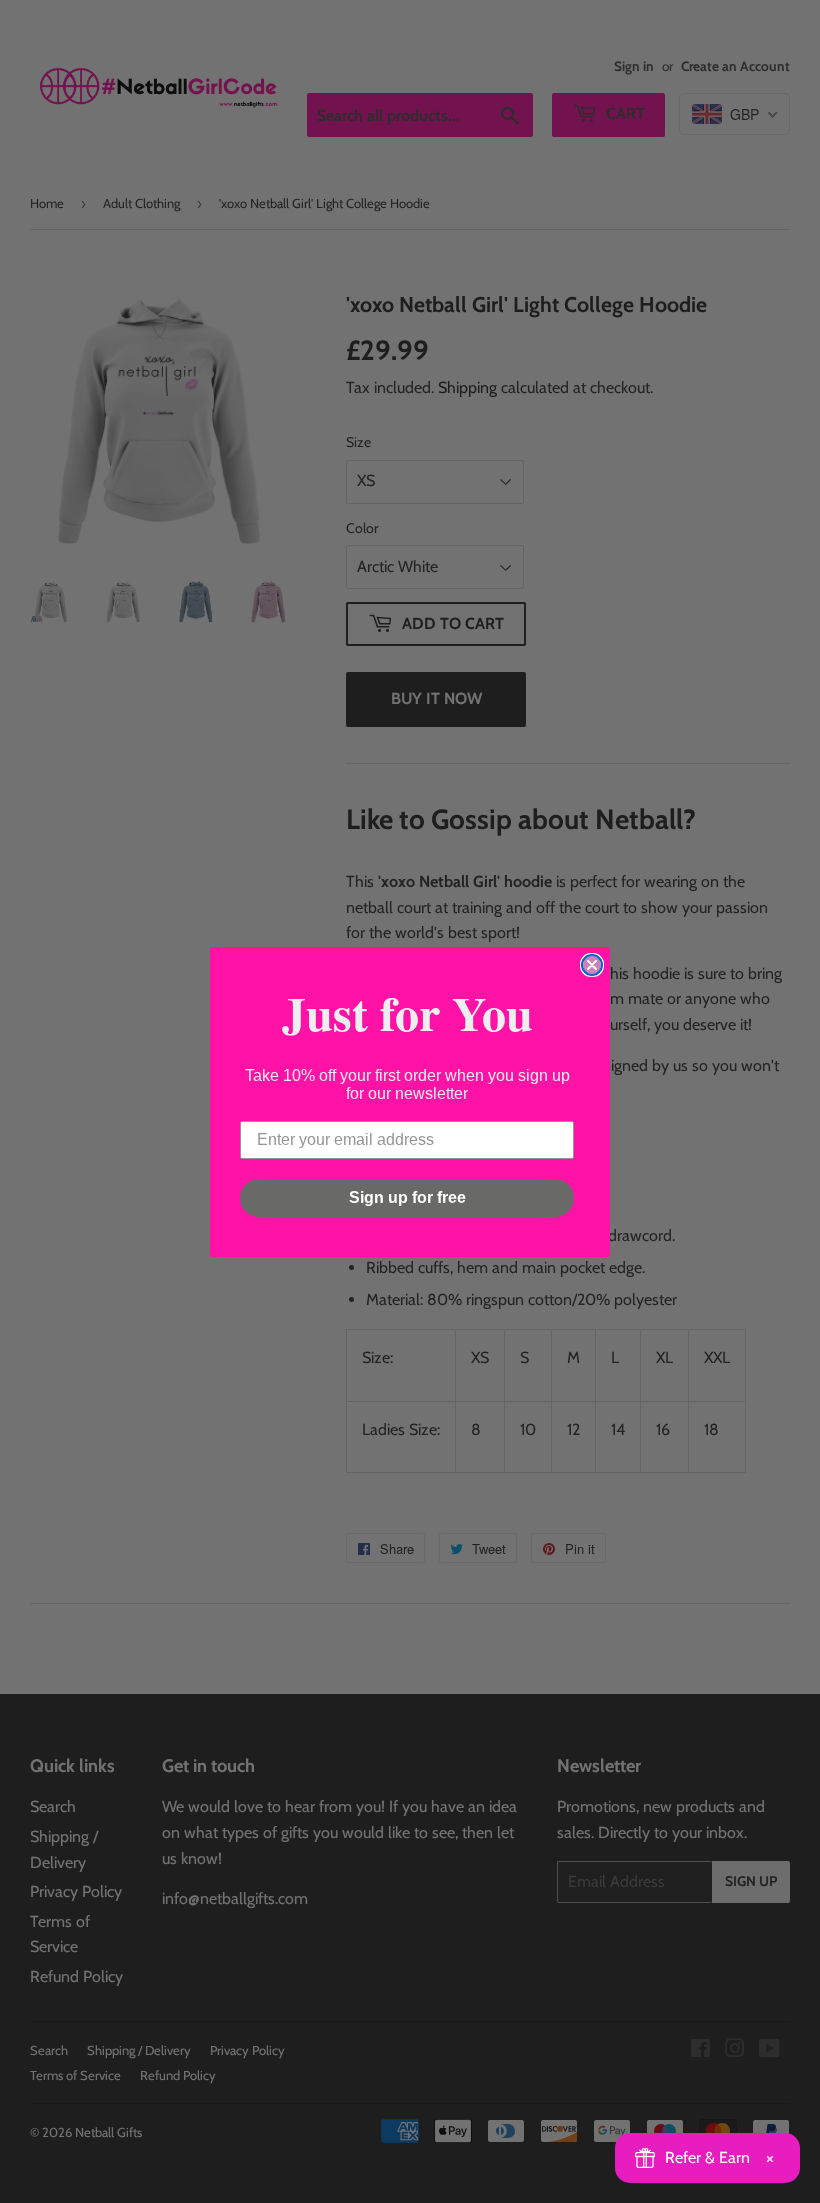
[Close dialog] (592, 965)
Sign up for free (407, 1197)
